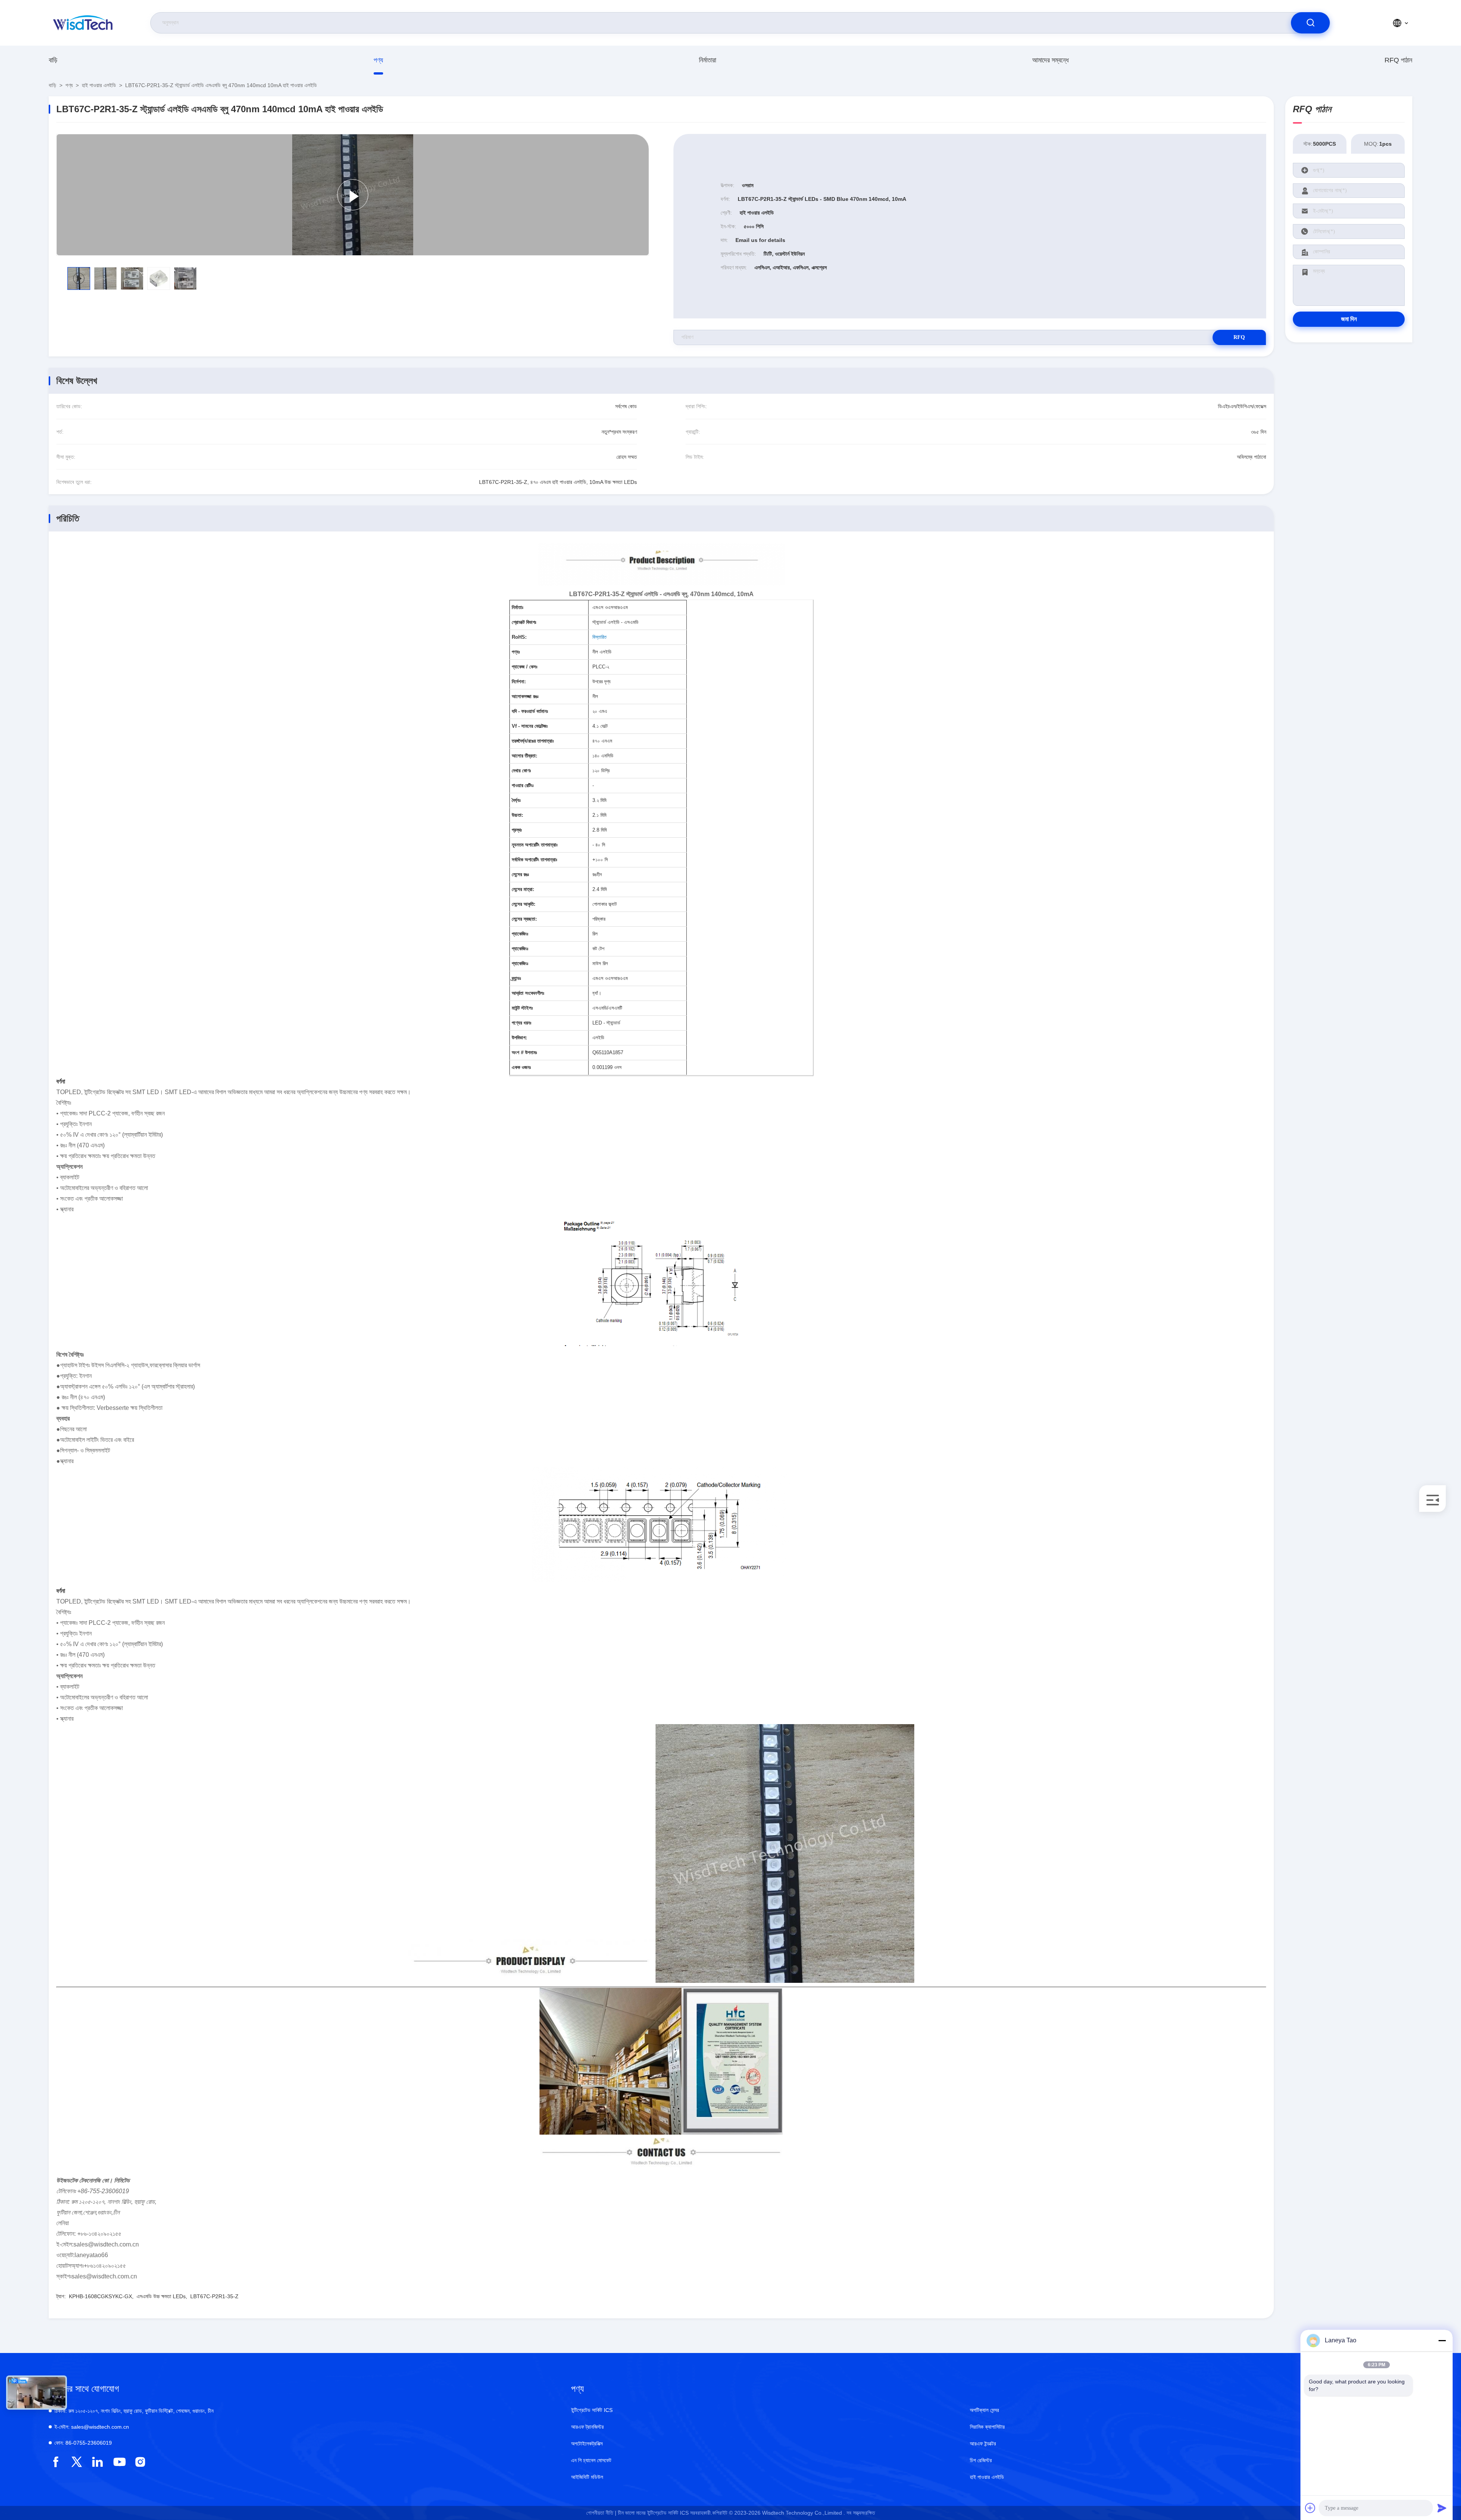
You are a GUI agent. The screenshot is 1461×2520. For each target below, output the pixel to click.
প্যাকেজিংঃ (520, 934)
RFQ (1239, 337)
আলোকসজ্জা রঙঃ (525, 696)
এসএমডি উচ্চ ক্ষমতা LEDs (161, 2296)
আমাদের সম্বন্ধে (1050, 60)
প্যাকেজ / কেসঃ (524, 667)
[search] (1310, 23)
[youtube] (119, 2462)
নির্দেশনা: (519, 682)
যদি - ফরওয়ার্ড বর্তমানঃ (530, 711)
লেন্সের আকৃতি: (524, 904)
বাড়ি (53, 60)
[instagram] (140, 2462)
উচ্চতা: (517, 815)
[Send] (1442, 2508)
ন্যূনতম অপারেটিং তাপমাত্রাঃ (535, 845)
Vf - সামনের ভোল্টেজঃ (530, 726)
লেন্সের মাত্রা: (523, 889)
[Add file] (1310, 2508)
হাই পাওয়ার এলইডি (99, 85)
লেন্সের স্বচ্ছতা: (524, 919)
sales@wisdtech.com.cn (92, 2427)
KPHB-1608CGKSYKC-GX (100, 2296)
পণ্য (378, 60)
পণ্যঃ (516, 652)
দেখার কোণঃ (521, 771)
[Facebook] (56, 2462)
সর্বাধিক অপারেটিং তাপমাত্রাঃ (534, 860)
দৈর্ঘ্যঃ (516, 800)
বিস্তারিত (599, 637)
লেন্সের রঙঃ (520, 874)
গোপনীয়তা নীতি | (601, 2513)
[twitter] (77, 2462)
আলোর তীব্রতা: (524, 756)
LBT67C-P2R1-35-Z (214, 2296)
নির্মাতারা (707, 60)
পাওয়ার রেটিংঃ (523, 785)
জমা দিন (1349, 319)
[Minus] (1442, 2340)
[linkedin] (98, 2462)
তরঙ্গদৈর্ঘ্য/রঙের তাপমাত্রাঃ (533, 741)
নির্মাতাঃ (517, 607)
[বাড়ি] (83, 23)
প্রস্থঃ (517, 830)
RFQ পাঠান (1398, 60)
